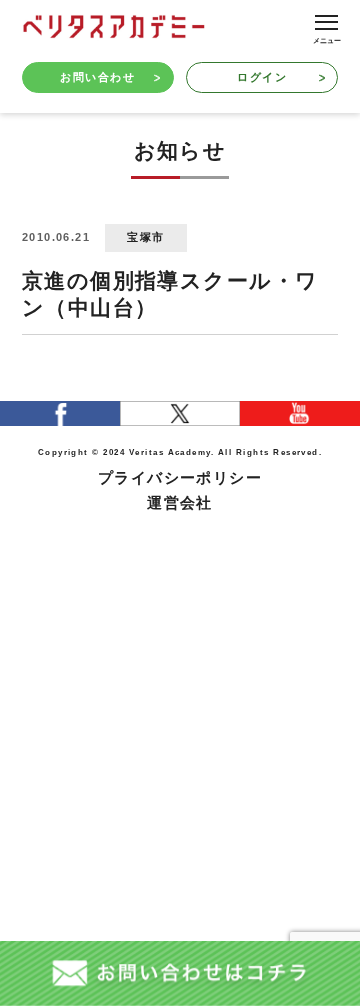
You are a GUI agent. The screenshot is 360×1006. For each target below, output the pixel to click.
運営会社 (180, 503)
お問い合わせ (97, 77)
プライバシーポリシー (180, 478)
